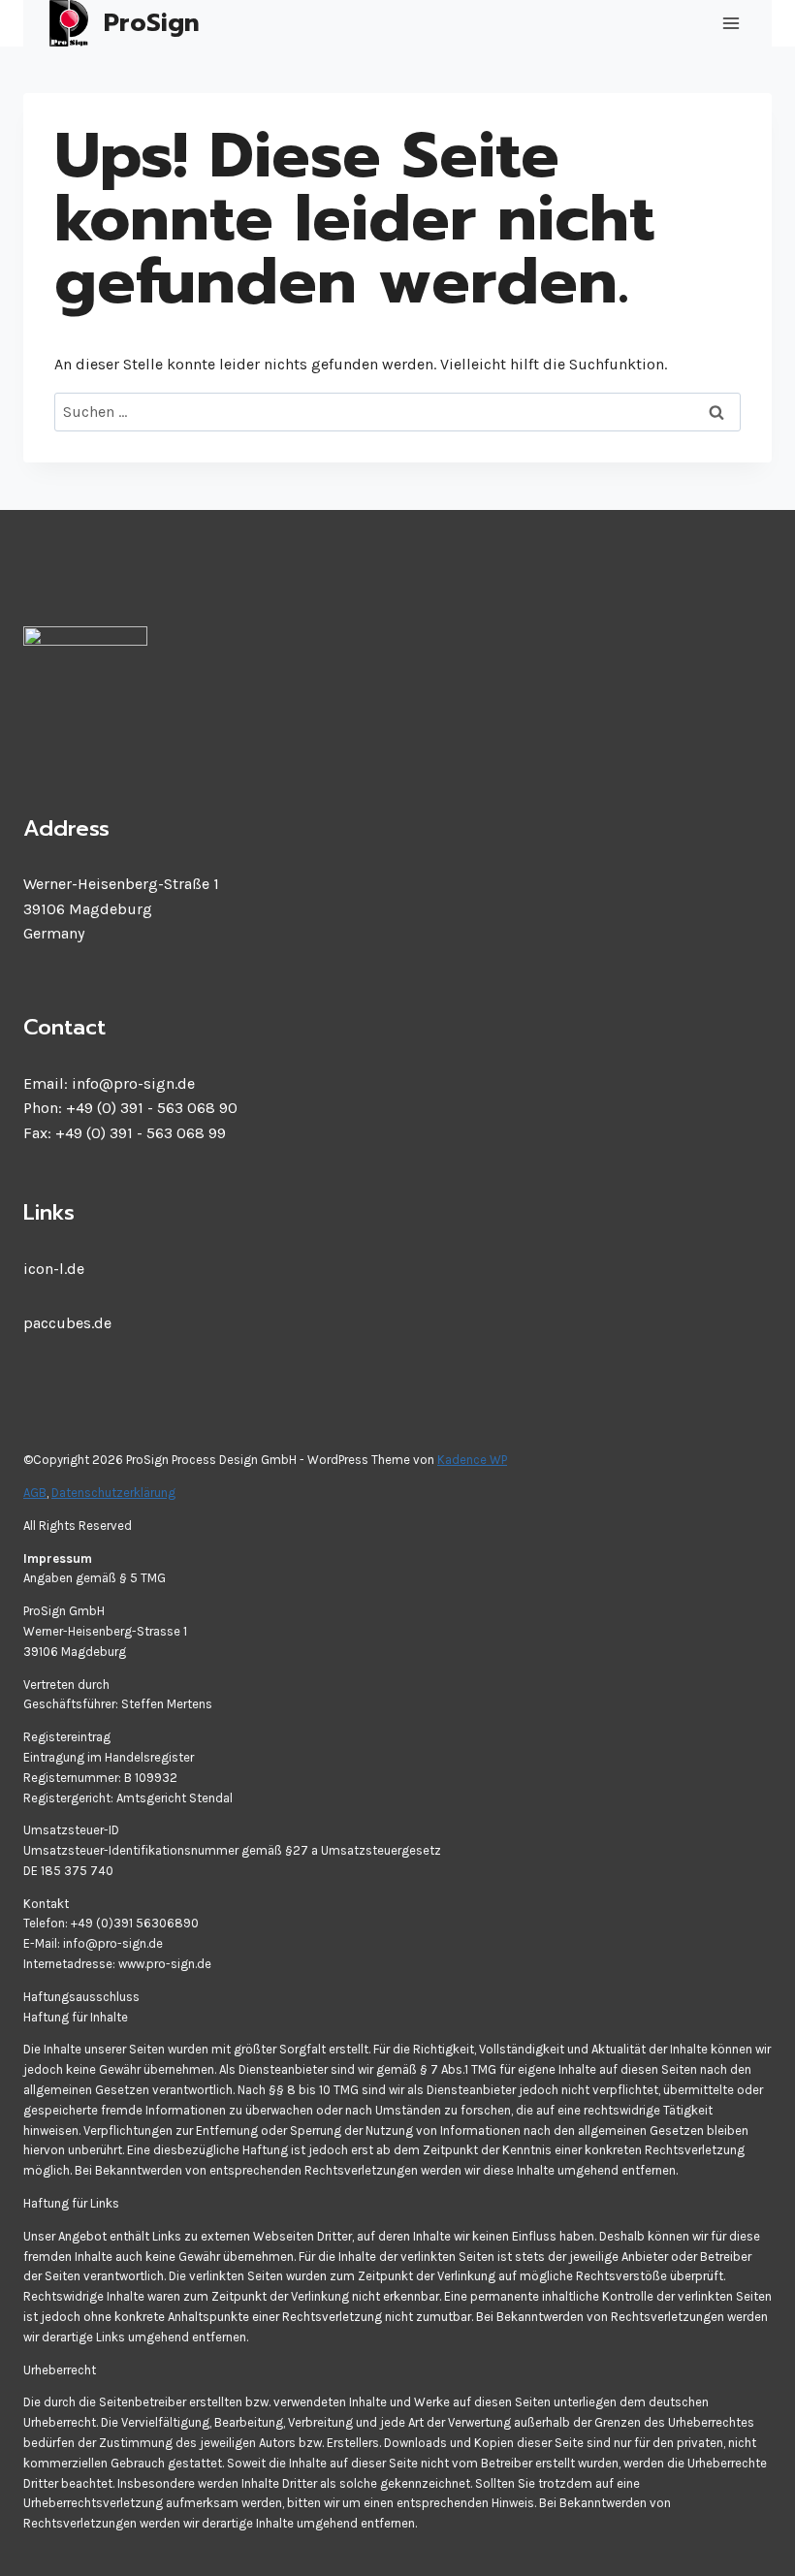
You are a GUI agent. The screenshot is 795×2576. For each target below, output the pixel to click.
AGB (35, 1493)
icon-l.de (54, 1269)
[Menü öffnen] (731, 24)
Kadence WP (472, 1460)
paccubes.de (67, 1323)
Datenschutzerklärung (113, 1493)
